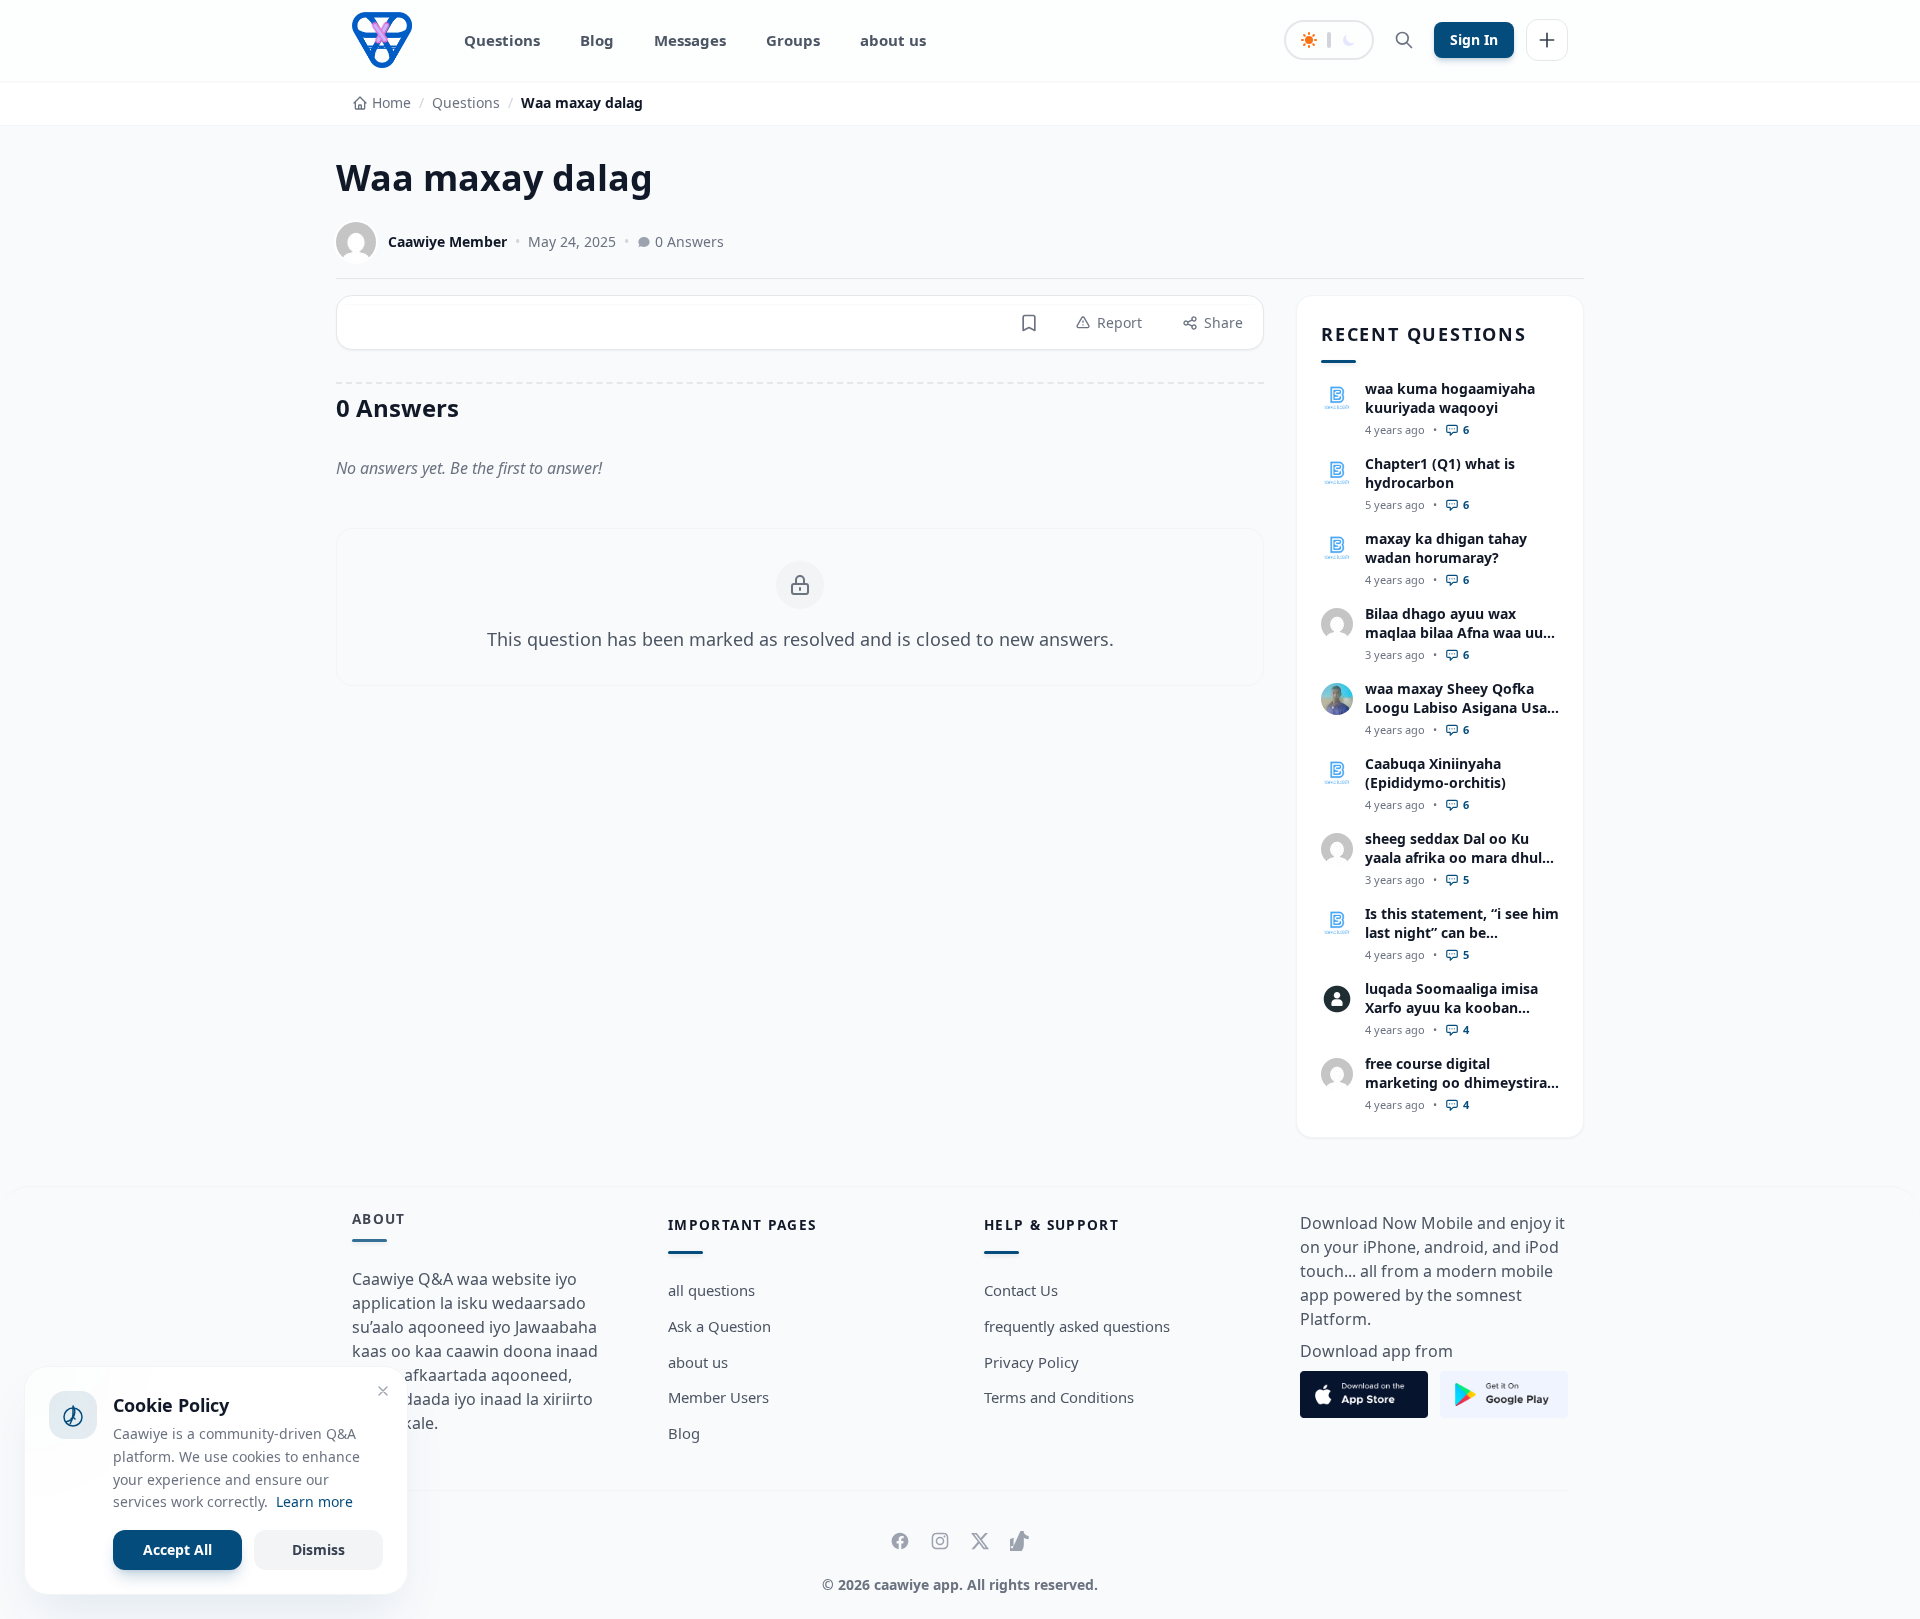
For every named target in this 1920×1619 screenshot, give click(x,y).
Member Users (718, 1397)
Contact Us (1021, 1290)
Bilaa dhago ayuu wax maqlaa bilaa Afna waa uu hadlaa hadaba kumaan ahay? (1454, 642)
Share (1223, 322)
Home (391, 102)
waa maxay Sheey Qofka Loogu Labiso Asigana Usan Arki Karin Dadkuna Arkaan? (1460, 717)
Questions (502, 40)
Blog (597, 40)
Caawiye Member (447, 241)
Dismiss (318, 1549)
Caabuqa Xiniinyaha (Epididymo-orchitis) (1435, 773)
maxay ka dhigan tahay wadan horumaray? (1446, 548)
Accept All (177, 1549)
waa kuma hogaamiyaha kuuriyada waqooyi (1450, 398)
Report (1119, 322)
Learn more (314, 1501)
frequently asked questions (1077, 1326)
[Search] (1404, 40)
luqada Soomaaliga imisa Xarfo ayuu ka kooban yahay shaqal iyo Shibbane (1456, 1008)
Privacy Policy (1031, 1362)
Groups (793, 40)
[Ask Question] (1547, 40)
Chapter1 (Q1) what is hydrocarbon (1440, 473)
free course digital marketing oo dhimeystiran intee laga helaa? (1460, 1083)
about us (893, 40)
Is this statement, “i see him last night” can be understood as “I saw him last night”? (1462, 942)
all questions (711, 1290)
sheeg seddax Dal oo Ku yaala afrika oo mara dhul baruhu (1453, 858)
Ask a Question (719, 1326)
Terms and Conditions (1059, 1397)
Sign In (1474, 39)
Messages (690, 40)
